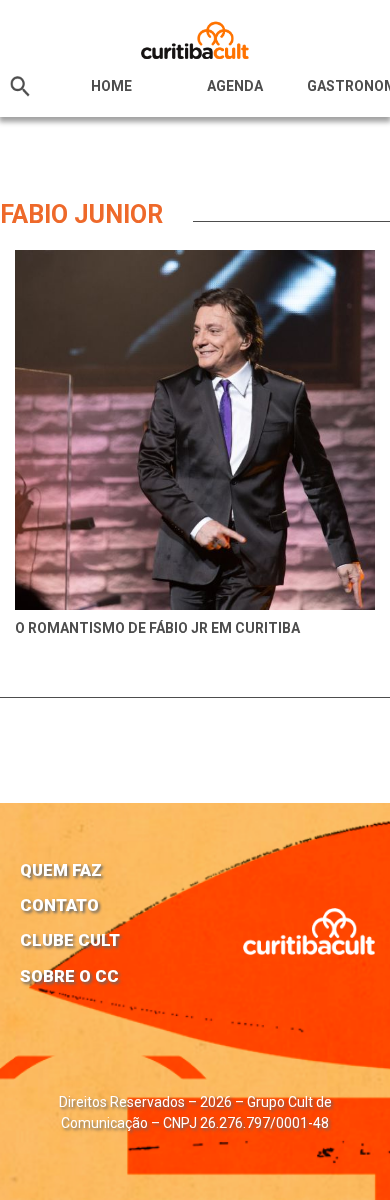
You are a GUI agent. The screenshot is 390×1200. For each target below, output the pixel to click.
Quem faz (61, 870)
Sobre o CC (69, 976)
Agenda (235, 86)
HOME (111, 86)
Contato (59, 905)
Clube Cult (70, 940)
